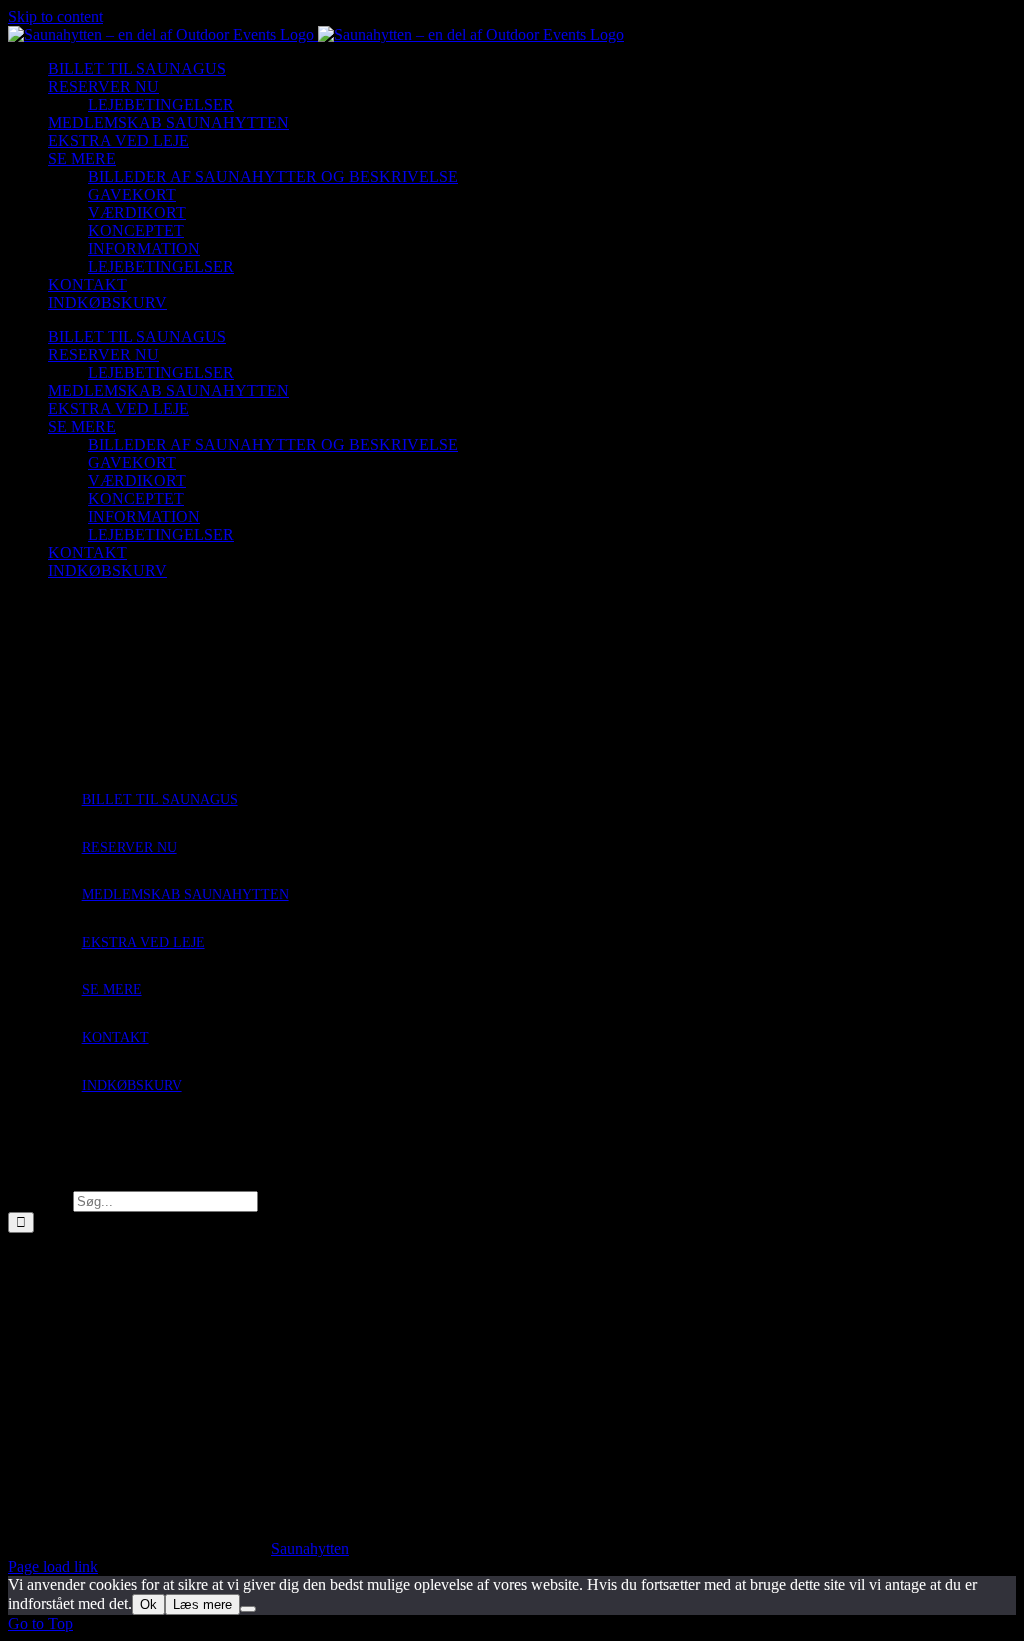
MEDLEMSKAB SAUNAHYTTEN (185, 894)
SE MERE (112, 989)
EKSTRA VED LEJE (143, 942)
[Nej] (248, 1609)
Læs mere (202, 1604)
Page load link (53, 1566)
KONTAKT (115, 1037)
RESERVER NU (129, 847)
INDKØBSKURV (132, 1085)
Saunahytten (310, 1548)
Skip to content (55, 16)
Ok (148, 1604)
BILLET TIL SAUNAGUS (160, 799)
